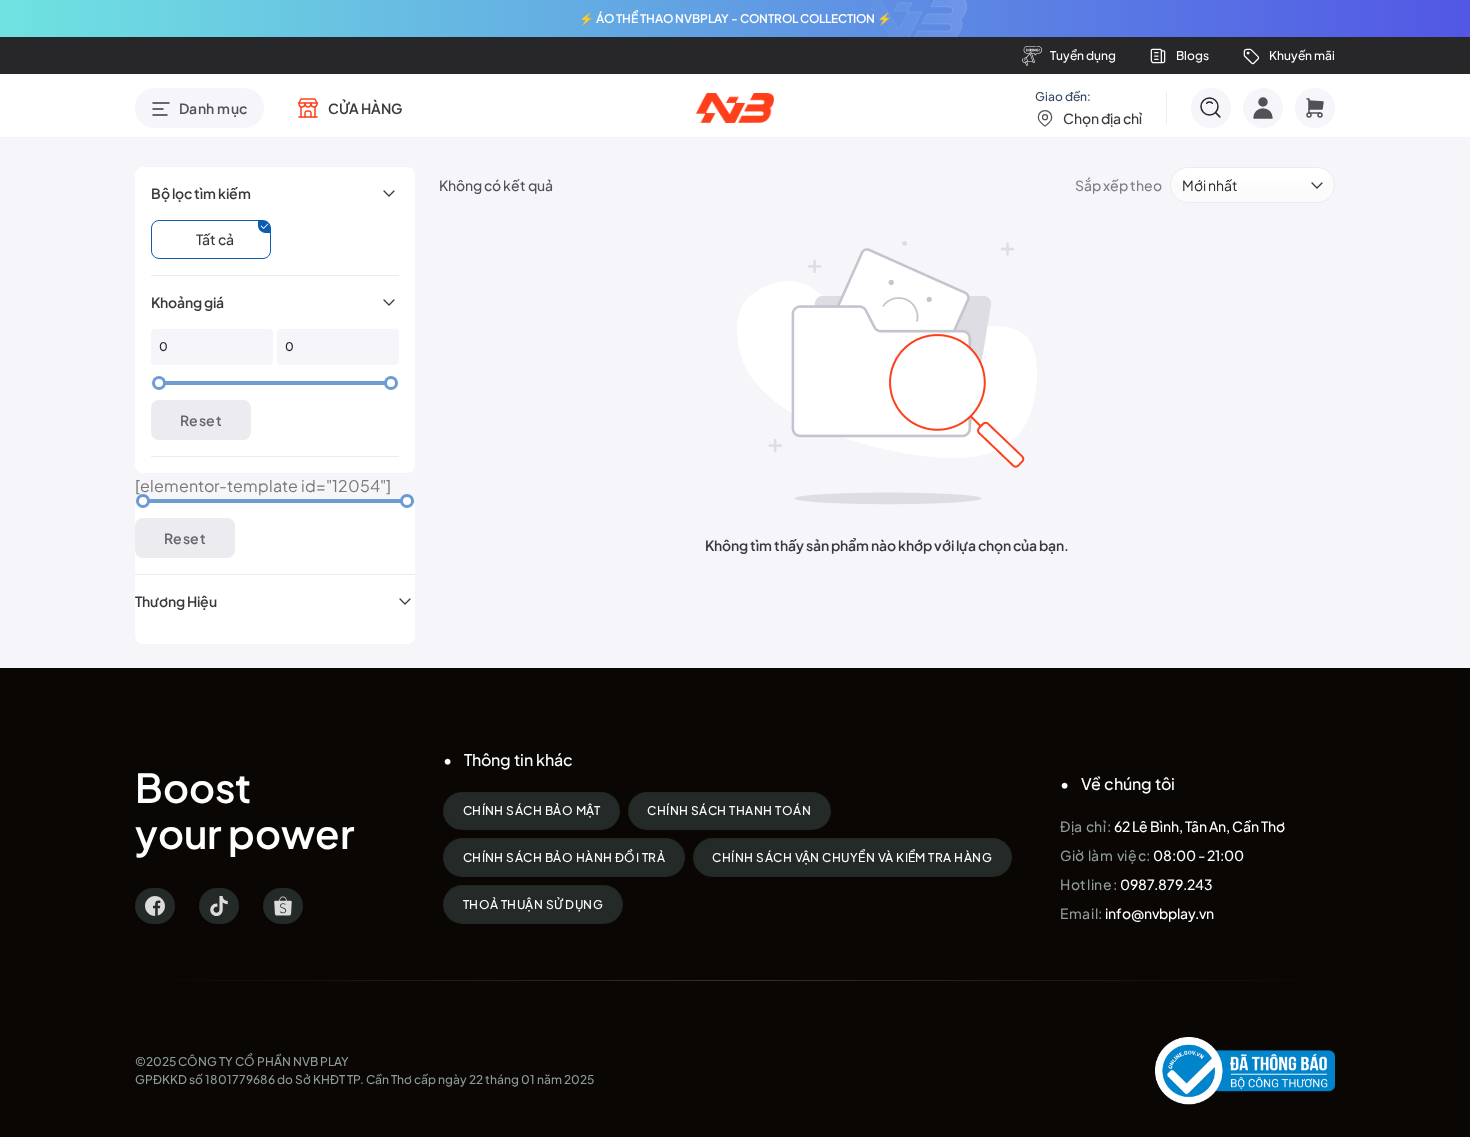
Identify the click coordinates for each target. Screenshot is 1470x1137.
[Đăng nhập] (1263, 108)
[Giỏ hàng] (1315, 108)
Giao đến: (1088, 108)
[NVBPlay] (735, 108)
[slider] (159, 383)
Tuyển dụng (1083, 55)
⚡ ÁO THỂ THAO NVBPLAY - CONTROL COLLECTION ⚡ (735, 18)
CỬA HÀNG (365, 108)
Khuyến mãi (1302, 55)
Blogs (1192, 55)
